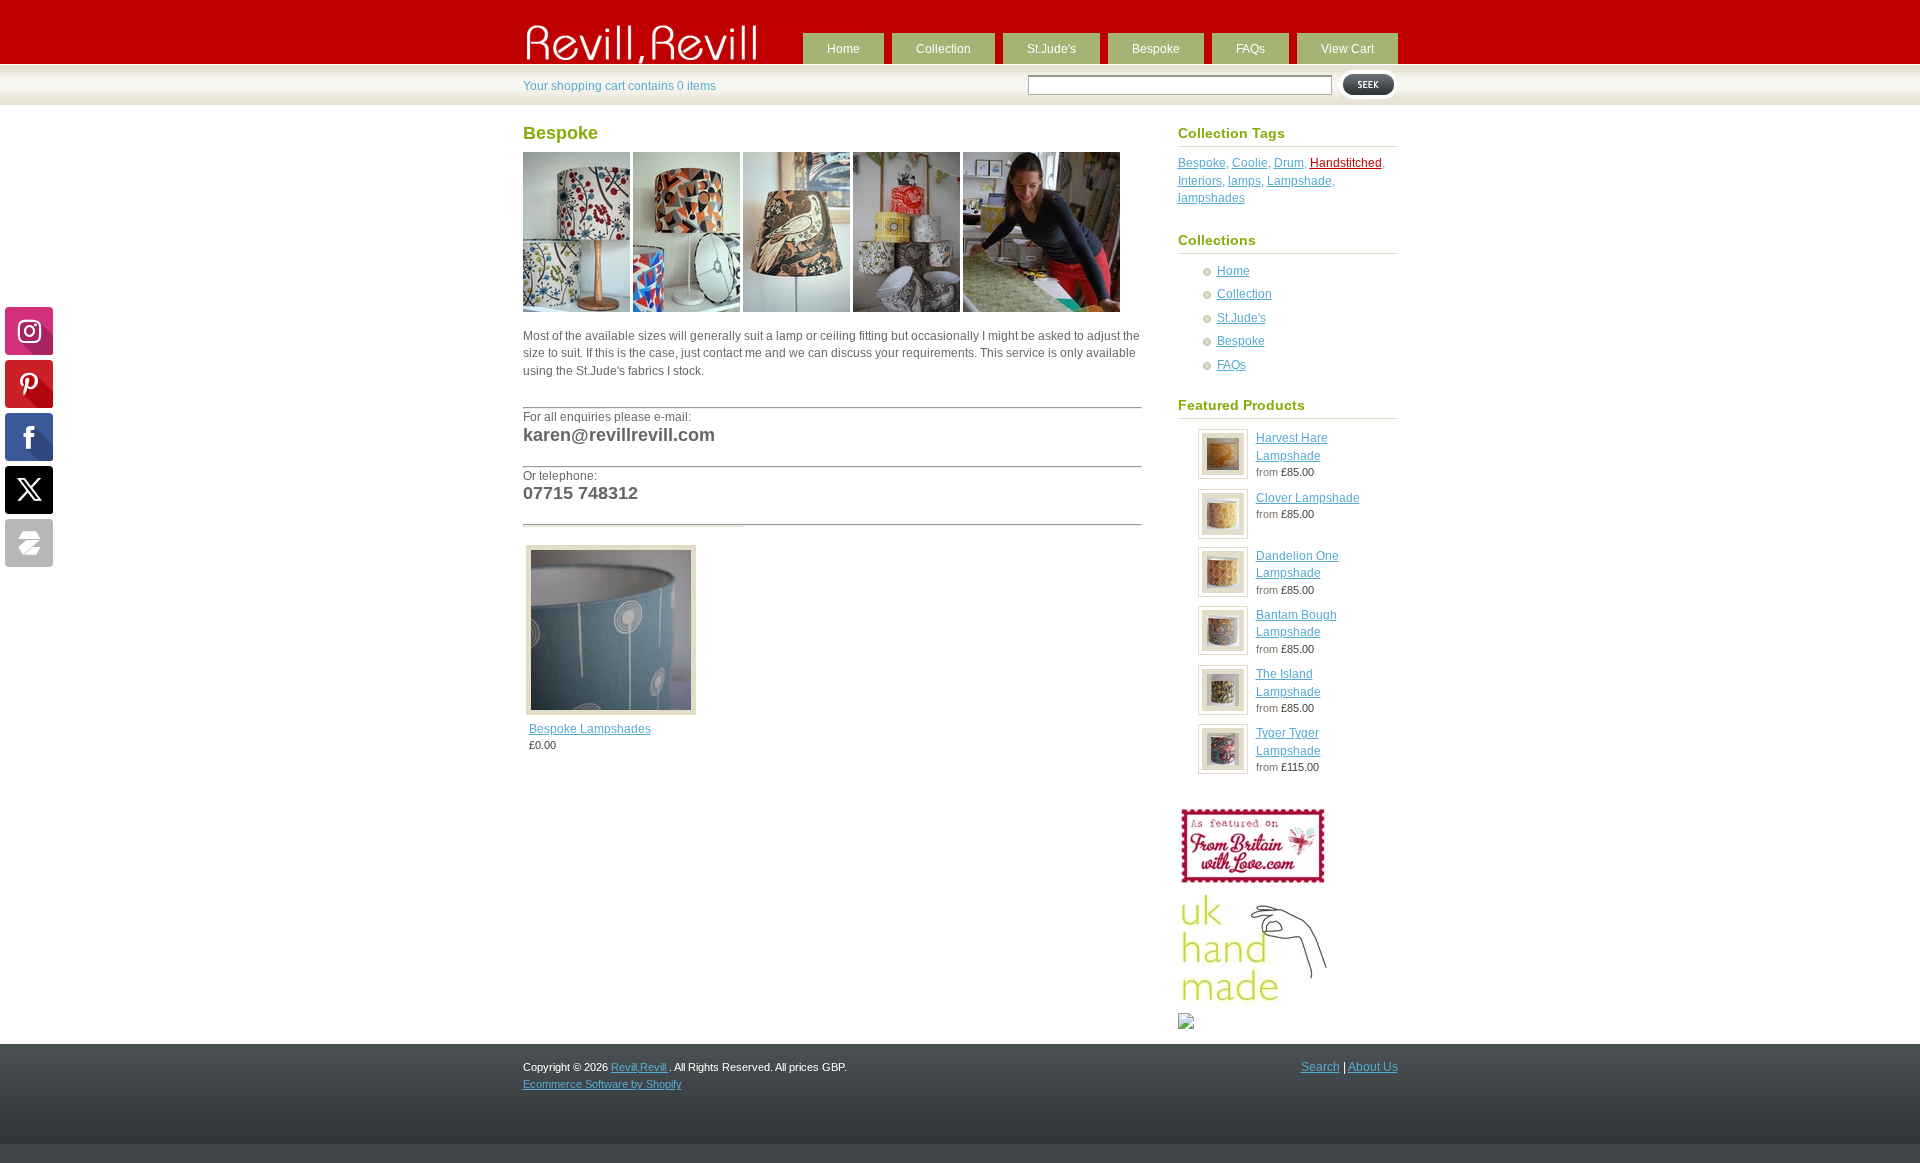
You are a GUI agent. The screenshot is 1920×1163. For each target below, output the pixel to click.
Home (843, 49)
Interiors (1200, 181)
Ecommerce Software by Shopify (602, 1084)
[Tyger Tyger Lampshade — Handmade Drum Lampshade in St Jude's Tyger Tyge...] (1223, 769)
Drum (1289, 163)
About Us (1373, 1067)
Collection (943, 49)
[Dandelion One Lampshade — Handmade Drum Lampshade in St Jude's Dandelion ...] (1223, 592)
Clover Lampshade (1308, 498)
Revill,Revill (640, 1067)
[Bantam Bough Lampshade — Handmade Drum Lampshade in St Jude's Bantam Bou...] (1223, 650)
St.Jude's (1051, 49)
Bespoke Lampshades (590, 729)
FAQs (1250, 49)
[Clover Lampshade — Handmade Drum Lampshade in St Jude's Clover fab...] (1223, 534)
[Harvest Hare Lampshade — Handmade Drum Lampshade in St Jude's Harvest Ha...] (1223, 474)
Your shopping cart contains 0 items (619, 86)
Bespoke (1156, 49)
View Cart (1347, 49)
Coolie (1250, 163)
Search (1320, 1067)
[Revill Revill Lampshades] (1186, 1025)
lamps (1244, 181)
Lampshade (1299, 181)
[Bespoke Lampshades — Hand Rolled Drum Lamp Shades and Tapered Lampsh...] (611, 714)
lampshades (1211, 198)
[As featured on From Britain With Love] (1253, 883)
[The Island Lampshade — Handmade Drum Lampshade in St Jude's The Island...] (1223, 710)
